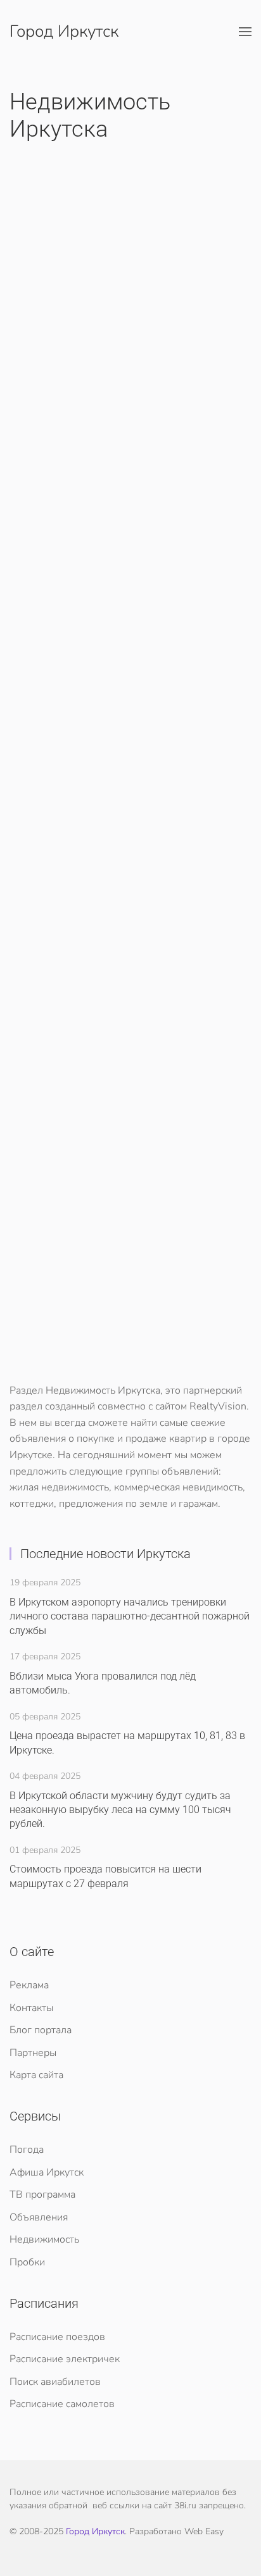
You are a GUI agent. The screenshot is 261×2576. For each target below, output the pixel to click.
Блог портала (41, 2030)
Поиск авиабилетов (55, 2382)
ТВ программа (42, 2195)
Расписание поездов (57, 2337)
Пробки (27, 2262)
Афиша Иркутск (47, 2172)
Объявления (39, 2217)
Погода (27, 2150)
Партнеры (33, 2053)
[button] (245, 32)
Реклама (29, 1985)
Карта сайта (36, 2075)
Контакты (31, 2008)
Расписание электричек (65, 2359)
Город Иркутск (64, 31)
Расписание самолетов (62, 2404)
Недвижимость (44, 2239)
